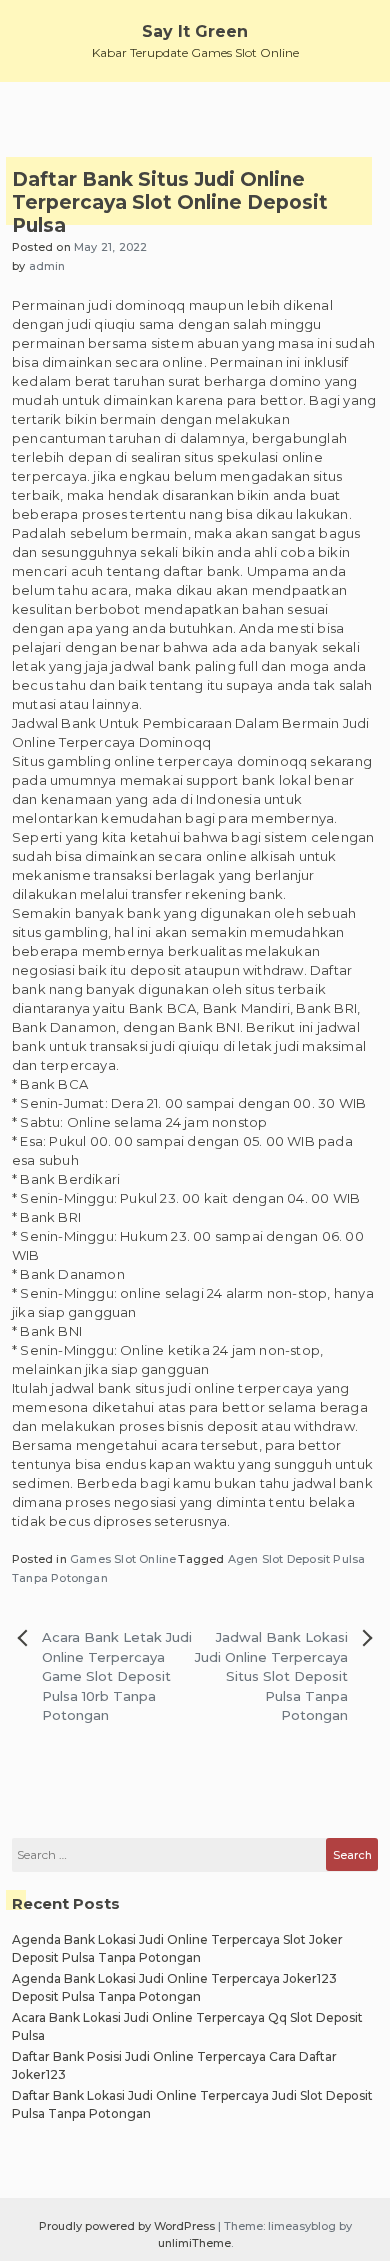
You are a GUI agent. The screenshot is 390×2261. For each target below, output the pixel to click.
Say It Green (195, 31)
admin (47, 266)
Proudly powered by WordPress (128, 2226)
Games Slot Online (123, 1559)
